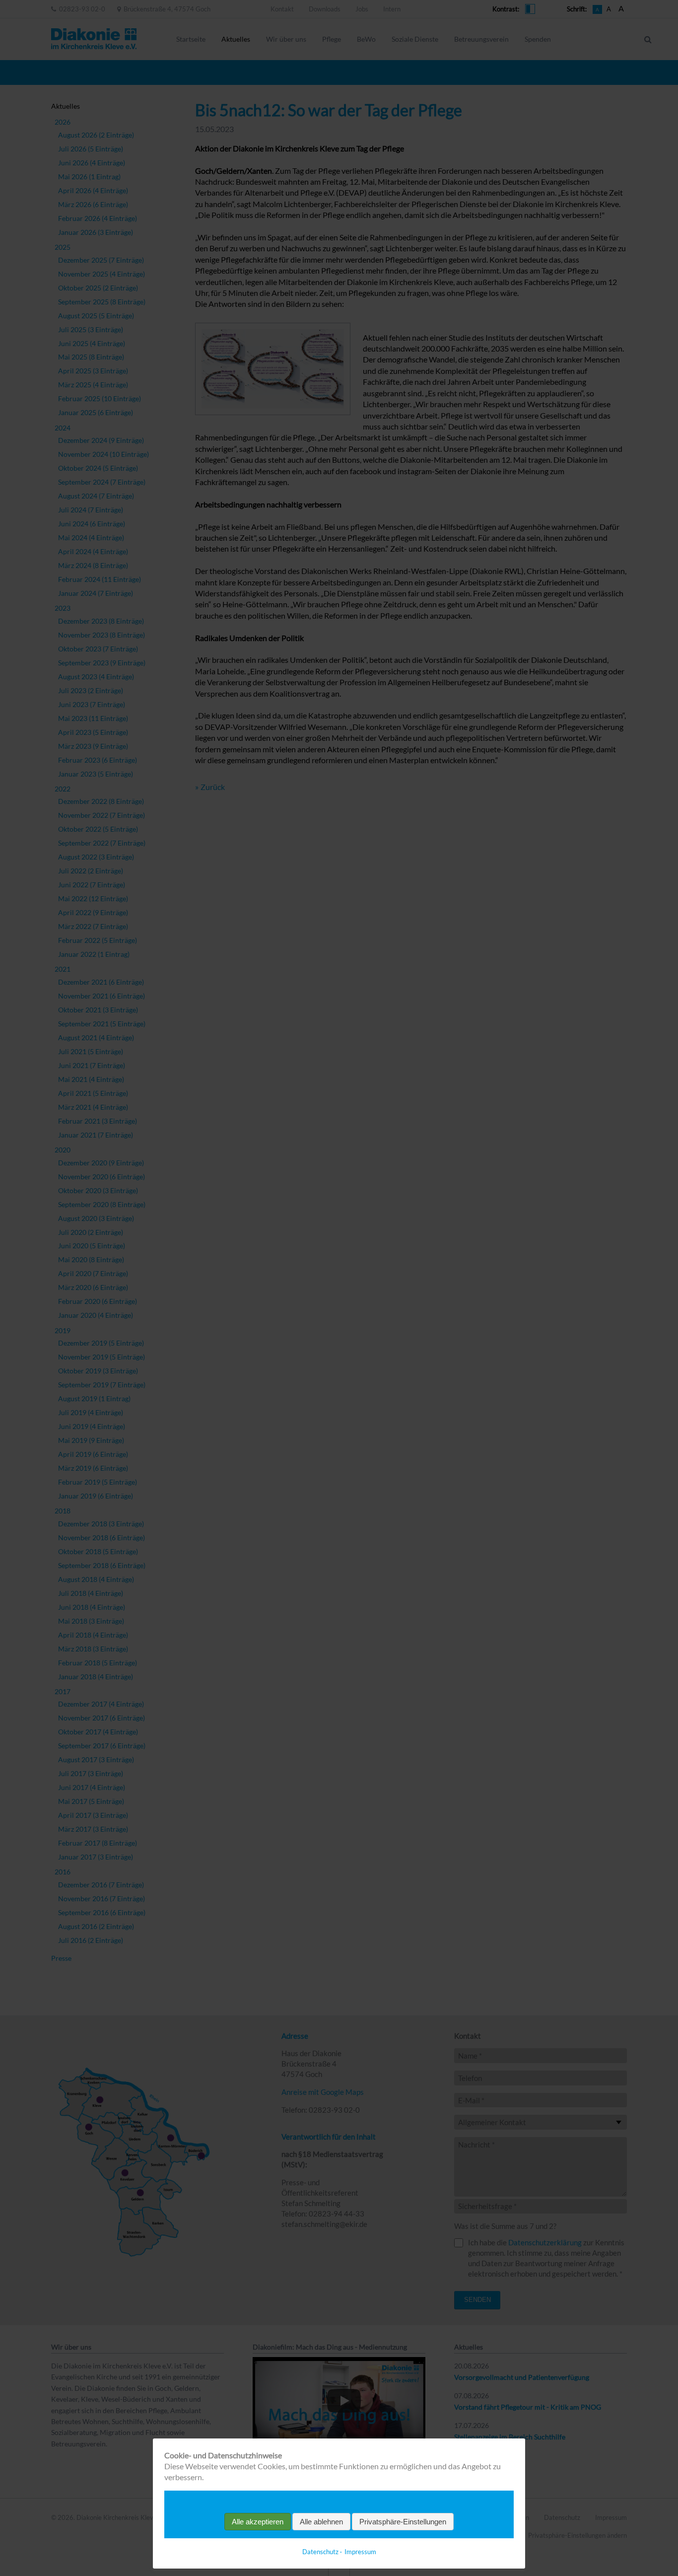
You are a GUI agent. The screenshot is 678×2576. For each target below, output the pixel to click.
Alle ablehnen (321, 2522)
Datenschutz (320, 2552)
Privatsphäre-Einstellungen (403, 2522)
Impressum (360, 2552)
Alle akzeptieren (258, 2522)
